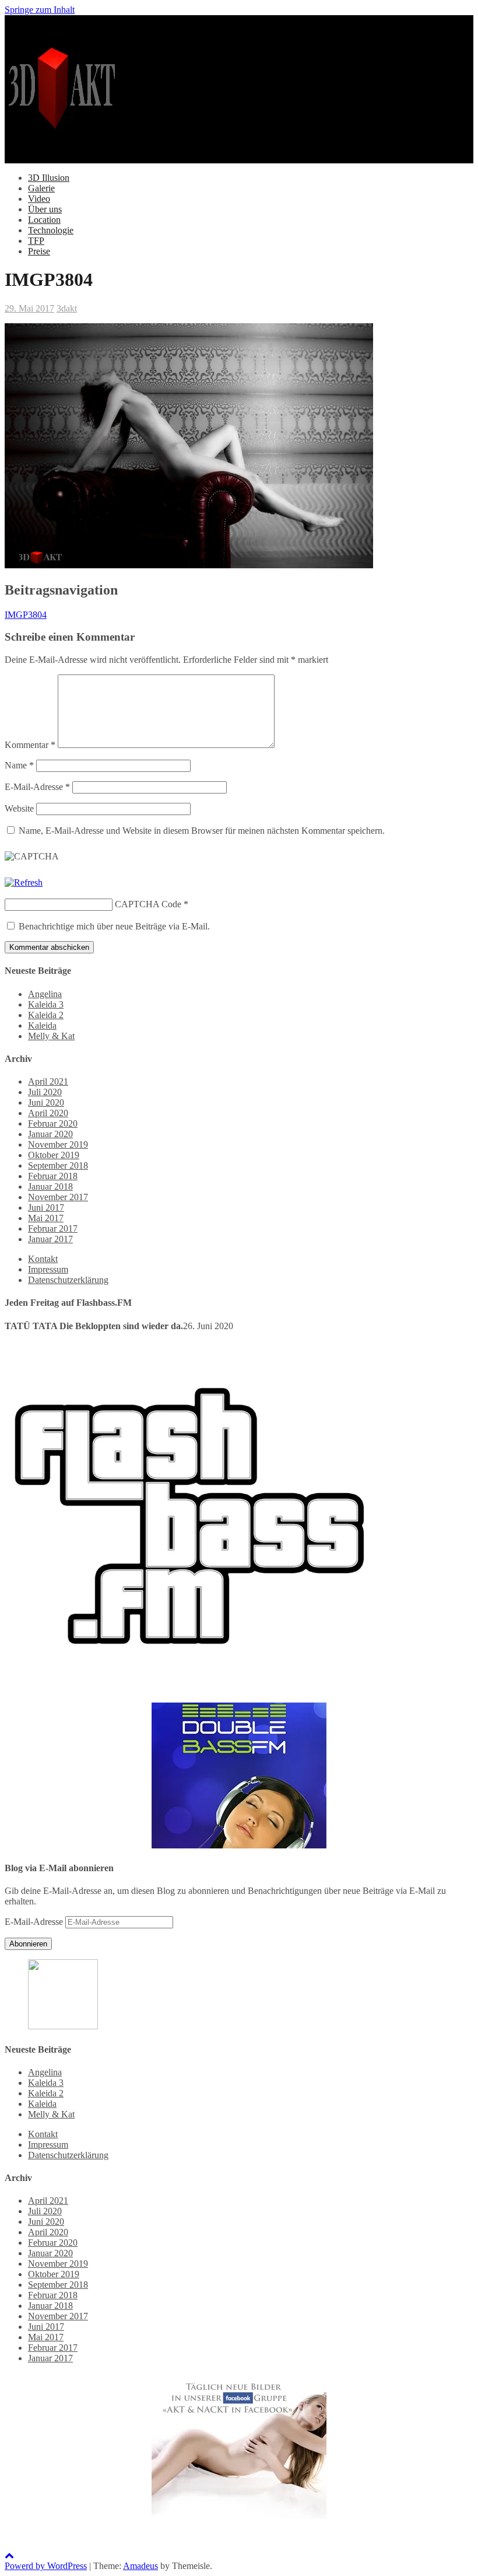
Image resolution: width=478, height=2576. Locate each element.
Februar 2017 (53, 1228)
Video (39, 199)
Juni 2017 (46, 1207)
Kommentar (30, 745)
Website (19, 808)
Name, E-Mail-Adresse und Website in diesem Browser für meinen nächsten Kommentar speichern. (202, 831)
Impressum (48, 1269)
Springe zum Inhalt (40, 10)
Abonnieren (28, 1944)
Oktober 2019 (54, 1155)
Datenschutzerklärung (68, 1280)
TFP (36, 241)
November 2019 (58, 1144)
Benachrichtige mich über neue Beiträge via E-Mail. (114, 926)
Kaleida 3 (46, 1004)
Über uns (45, 209)
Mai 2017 (46, 1218)
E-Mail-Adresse (37, 787)
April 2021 (48, 1081)
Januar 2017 (50, 1239)
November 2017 (58, 1197)
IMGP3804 (26, 615)
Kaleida (42, 1025)
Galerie (41, 188)
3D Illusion (49, 178)
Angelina (45, 994)
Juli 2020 (45, 1092)
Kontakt (43, 1259)
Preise (39, 251)
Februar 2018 (53, 1176)
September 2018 (58, 1165)
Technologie (51, 230)
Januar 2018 (50, 1186)
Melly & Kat (51, 1036)
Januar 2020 (50, 1134)
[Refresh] (24, 882)
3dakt (67, 308)
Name (19, 765)
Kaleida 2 (46, 1015)
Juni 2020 (46, 1102)
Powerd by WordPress (46, 2566)
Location (44, 220)
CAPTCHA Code (148, 904)
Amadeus (140, 2566)
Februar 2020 (53, 1123)
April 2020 (48, 1113)
